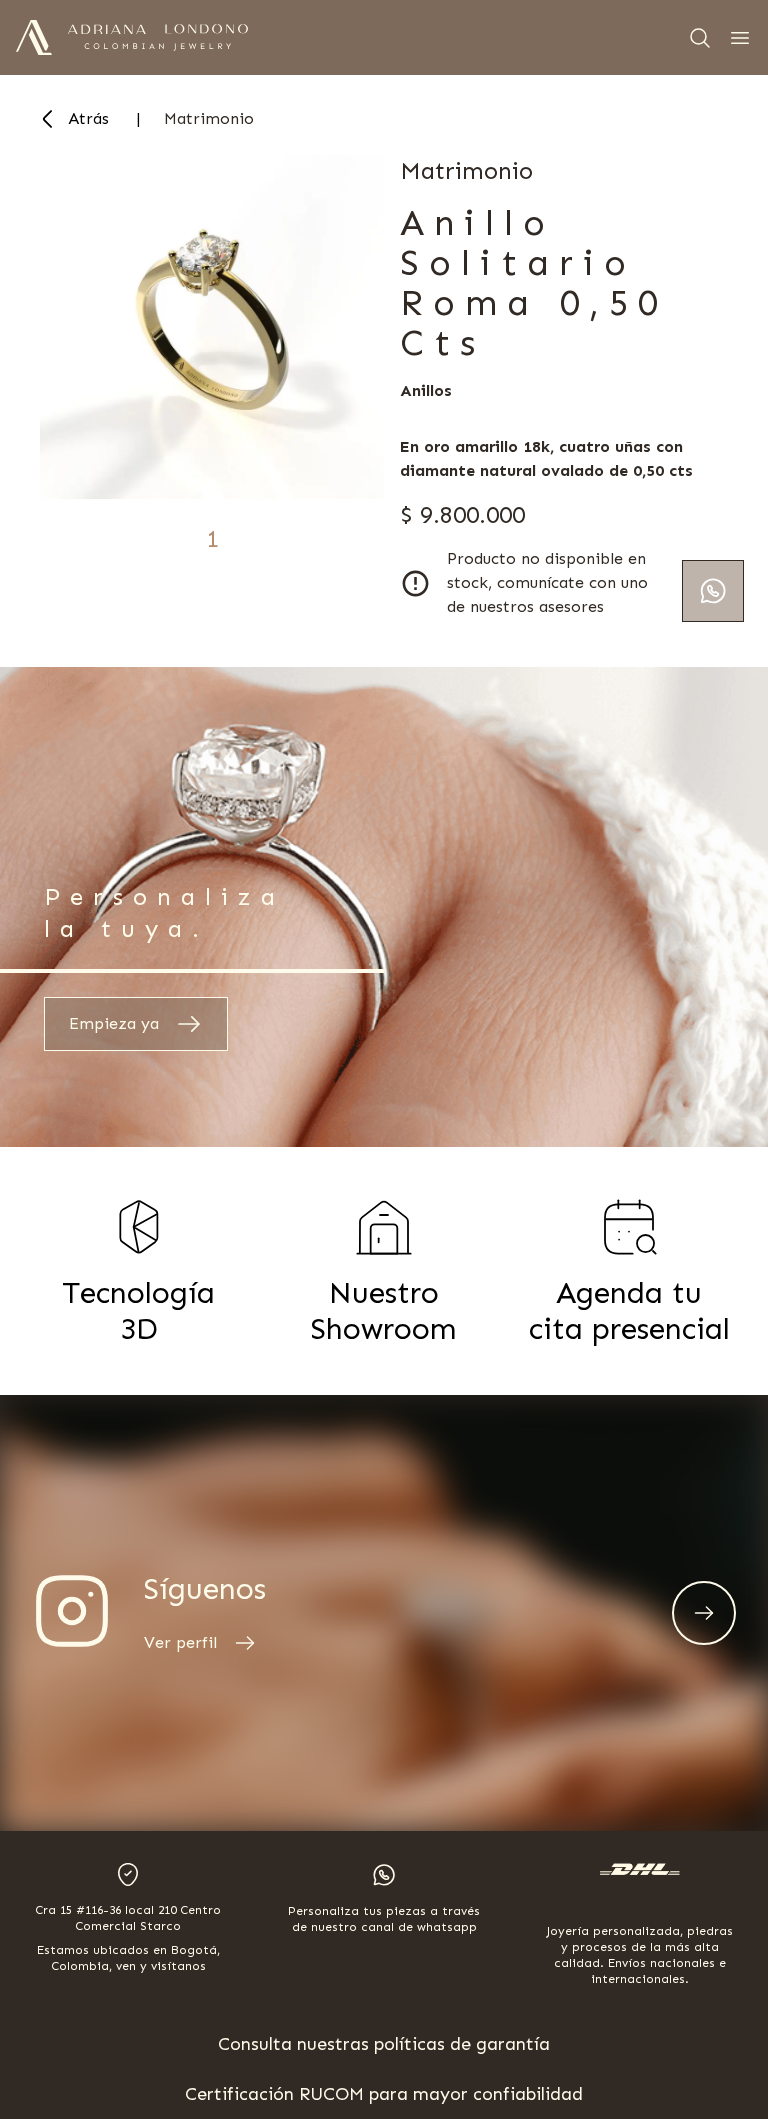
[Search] (700, 38)
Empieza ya (114, 1023)
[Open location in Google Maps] (128, 1874)
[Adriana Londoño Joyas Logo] (34, 37)
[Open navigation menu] (740, 38)
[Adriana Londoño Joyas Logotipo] (158, 37)
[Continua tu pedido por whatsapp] (713, 591)
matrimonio (209, 118)
